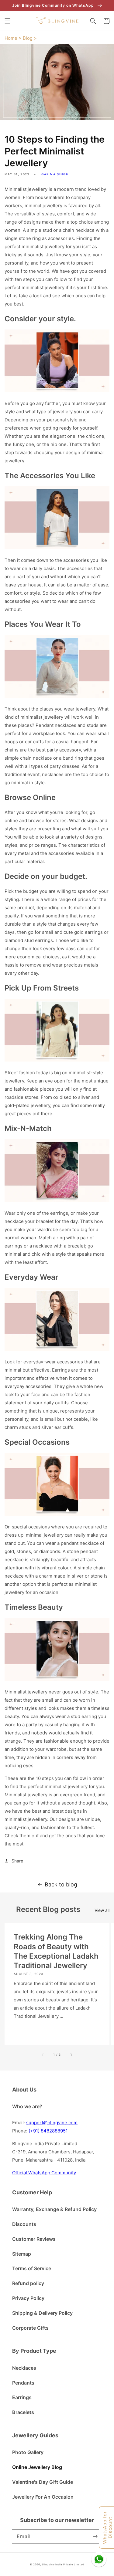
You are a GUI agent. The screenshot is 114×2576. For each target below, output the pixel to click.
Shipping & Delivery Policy (42, 2313)
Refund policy (28, 2283)
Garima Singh (55, 174)
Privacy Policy (28, 2298)
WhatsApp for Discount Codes (108, 2527)
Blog (28, 38)
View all (102, 1910)
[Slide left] (43, 2054)
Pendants (23, 2383)
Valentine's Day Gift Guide (43, 2482)
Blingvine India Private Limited (63, 2564)
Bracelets (23, 2412)
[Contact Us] (99, 2559)
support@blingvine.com (52, 2123)
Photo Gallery (28, 2452)
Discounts (24, 2224)
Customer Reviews (34, 2239)
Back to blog (61, 1884)
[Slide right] (71, 2054)
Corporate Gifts (30, 2328)
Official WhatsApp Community (44, 2173)
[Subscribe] (95, 2536)
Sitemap (22, 2254)
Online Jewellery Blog (37, 2467)
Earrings (22, 2397)
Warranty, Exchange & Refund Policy (54, 2209)
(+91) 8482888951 (48, 2131)
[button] (8, 21)
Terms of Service (32, 2268)
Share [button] (17, 1861)
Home (11, 38)
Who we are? (27, 2106)
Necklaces (24, 2368)
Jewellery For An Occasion (43, 2497)
